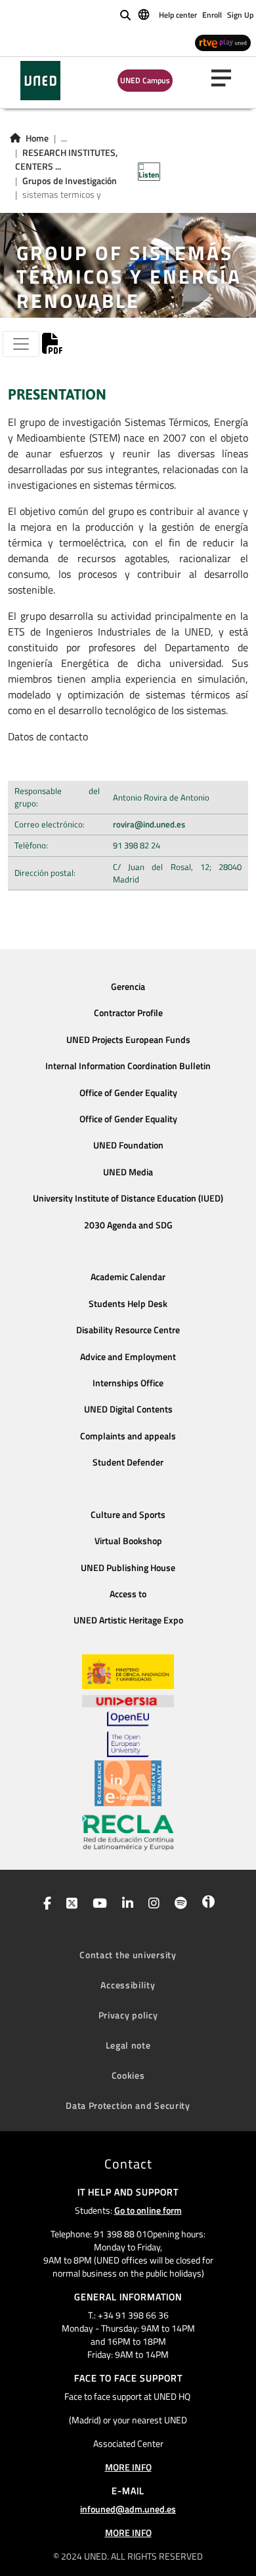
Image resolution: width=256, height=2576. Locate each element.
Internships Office (128, 1383)
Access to (128, 1594)
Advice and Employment (128, 1357)
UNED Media (128, 1172)
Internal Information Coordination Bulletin (128, 1066)
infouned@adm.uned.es (128, 2509)
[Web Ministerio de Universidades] (128, 1672)
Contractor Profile (128, 1013)
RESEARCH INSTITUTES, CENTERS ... (66, 160)
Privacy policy (128, 2015)
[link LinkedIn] (125, 1904)
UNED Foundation (128, 1145)
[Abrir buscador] (125, 15)
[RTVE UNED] (223, 42)
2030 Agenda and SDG (128, 1225)
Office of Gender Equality (128, 1093)
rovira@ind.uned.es (149, 824)
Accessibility (128, 1985)
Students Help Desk (128, 1304)
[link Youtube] (97, 1904)
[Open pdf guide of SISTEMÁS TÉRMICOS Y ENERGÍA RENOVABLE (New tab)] (53, 347)
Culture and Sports (128, 1515)
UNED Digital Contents (128, 1409)
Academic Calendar (128, 1277)
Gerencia (128, 987)
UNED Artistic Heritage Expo (128, 1620)
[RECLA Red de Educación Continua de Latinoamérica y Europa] (128, 1832)
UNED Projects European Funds (128, 1040)
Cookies (128, 2075)
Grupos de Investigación (70, 181)
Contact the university (128, 1955)
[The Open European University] (128, 1734)
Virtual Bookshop (128, 1541)
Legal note (128, 2045)
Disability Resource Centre (128, 1330)
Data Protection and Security (128, 2105)
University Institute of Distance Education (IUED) (128, 1198)
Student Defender (128, 1462)
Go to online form (148, 2210)
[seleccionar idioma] (145, 14)
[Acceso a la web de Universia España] (128, 1700)
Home (37, 138)
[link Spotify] (178, 1904)
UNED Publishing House (128, 1568)
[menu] (226, 78)
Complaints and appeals (128, 1436)
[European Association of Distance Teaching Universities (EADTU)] (128, 1783)
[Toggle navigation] (21, 344)
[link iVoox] (206, 1904)
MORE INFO (128, 2467)
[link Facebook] (45, 1904)
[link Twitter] (69, 1904)
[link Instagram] (151, 1904)
